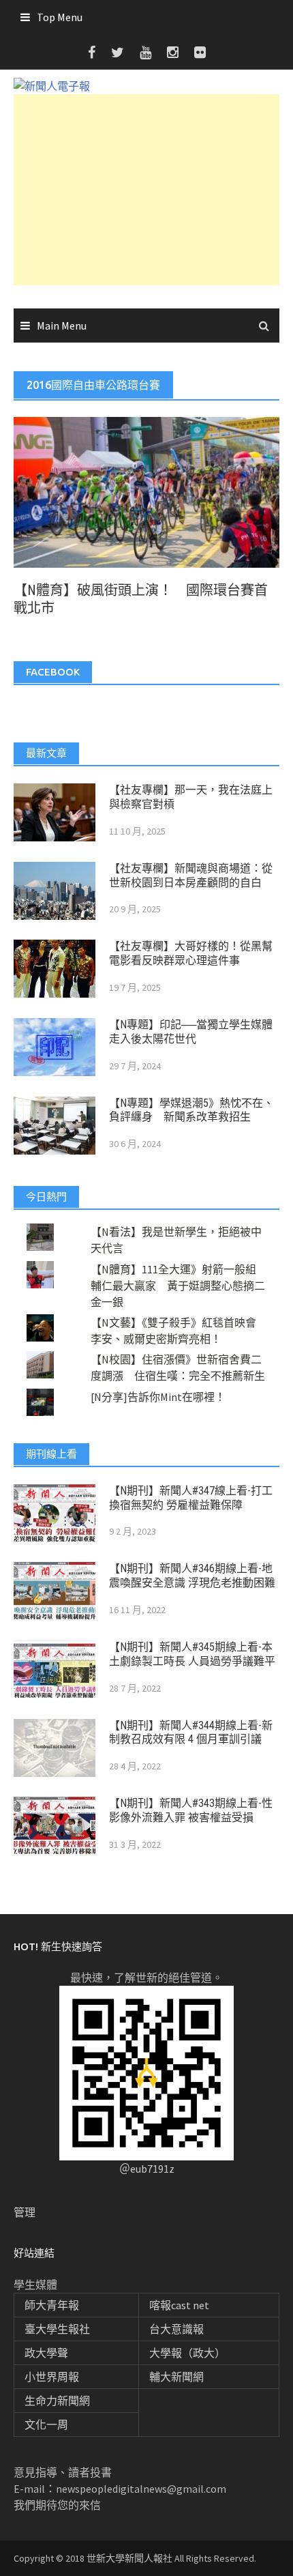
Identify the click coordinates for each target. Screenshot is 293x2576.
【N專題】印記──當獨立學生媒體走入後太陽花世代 (191, 1032)
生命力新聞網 (57, 2401)
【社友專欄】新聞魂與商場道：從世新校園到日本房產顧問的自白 (191, 875)
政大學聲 (46, 2353)
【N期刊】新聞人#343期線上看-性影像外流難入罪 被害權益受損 (191, 1810)
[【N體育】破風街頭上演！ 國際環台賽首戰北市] (146, 491)
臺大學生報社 (57, 2329)
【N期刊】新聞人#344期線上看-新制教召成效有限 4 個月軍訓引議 (191, 1733)
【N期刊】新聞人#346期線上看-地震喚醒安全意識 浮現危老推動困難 (192, 1576)
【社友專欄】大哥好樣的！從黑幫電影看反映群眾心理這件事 (191, 953)
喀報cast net (179, 2305)
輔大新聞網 (176, 2377)
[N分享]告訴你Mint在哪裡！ (158, 1397)
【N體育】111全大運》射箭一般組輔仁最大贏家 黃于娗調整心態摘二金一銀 (178, 1286)
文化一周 (46, 2425)
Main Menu (62, 325)
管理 (25, 2212)
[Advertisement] (146, 190)
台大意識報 (176, 2329)
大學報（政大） (187, 2353)
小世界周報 (52, 2377)
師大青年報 (52, 2305)
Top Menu (60, 17)
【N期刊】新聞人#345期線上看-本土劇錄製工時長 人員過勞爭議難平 (192, 1654)
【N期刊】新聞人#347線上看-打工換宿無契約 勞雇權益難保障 (191, 1498)
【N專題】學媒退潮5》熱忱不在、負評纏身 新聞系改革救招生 (191, 1110)
